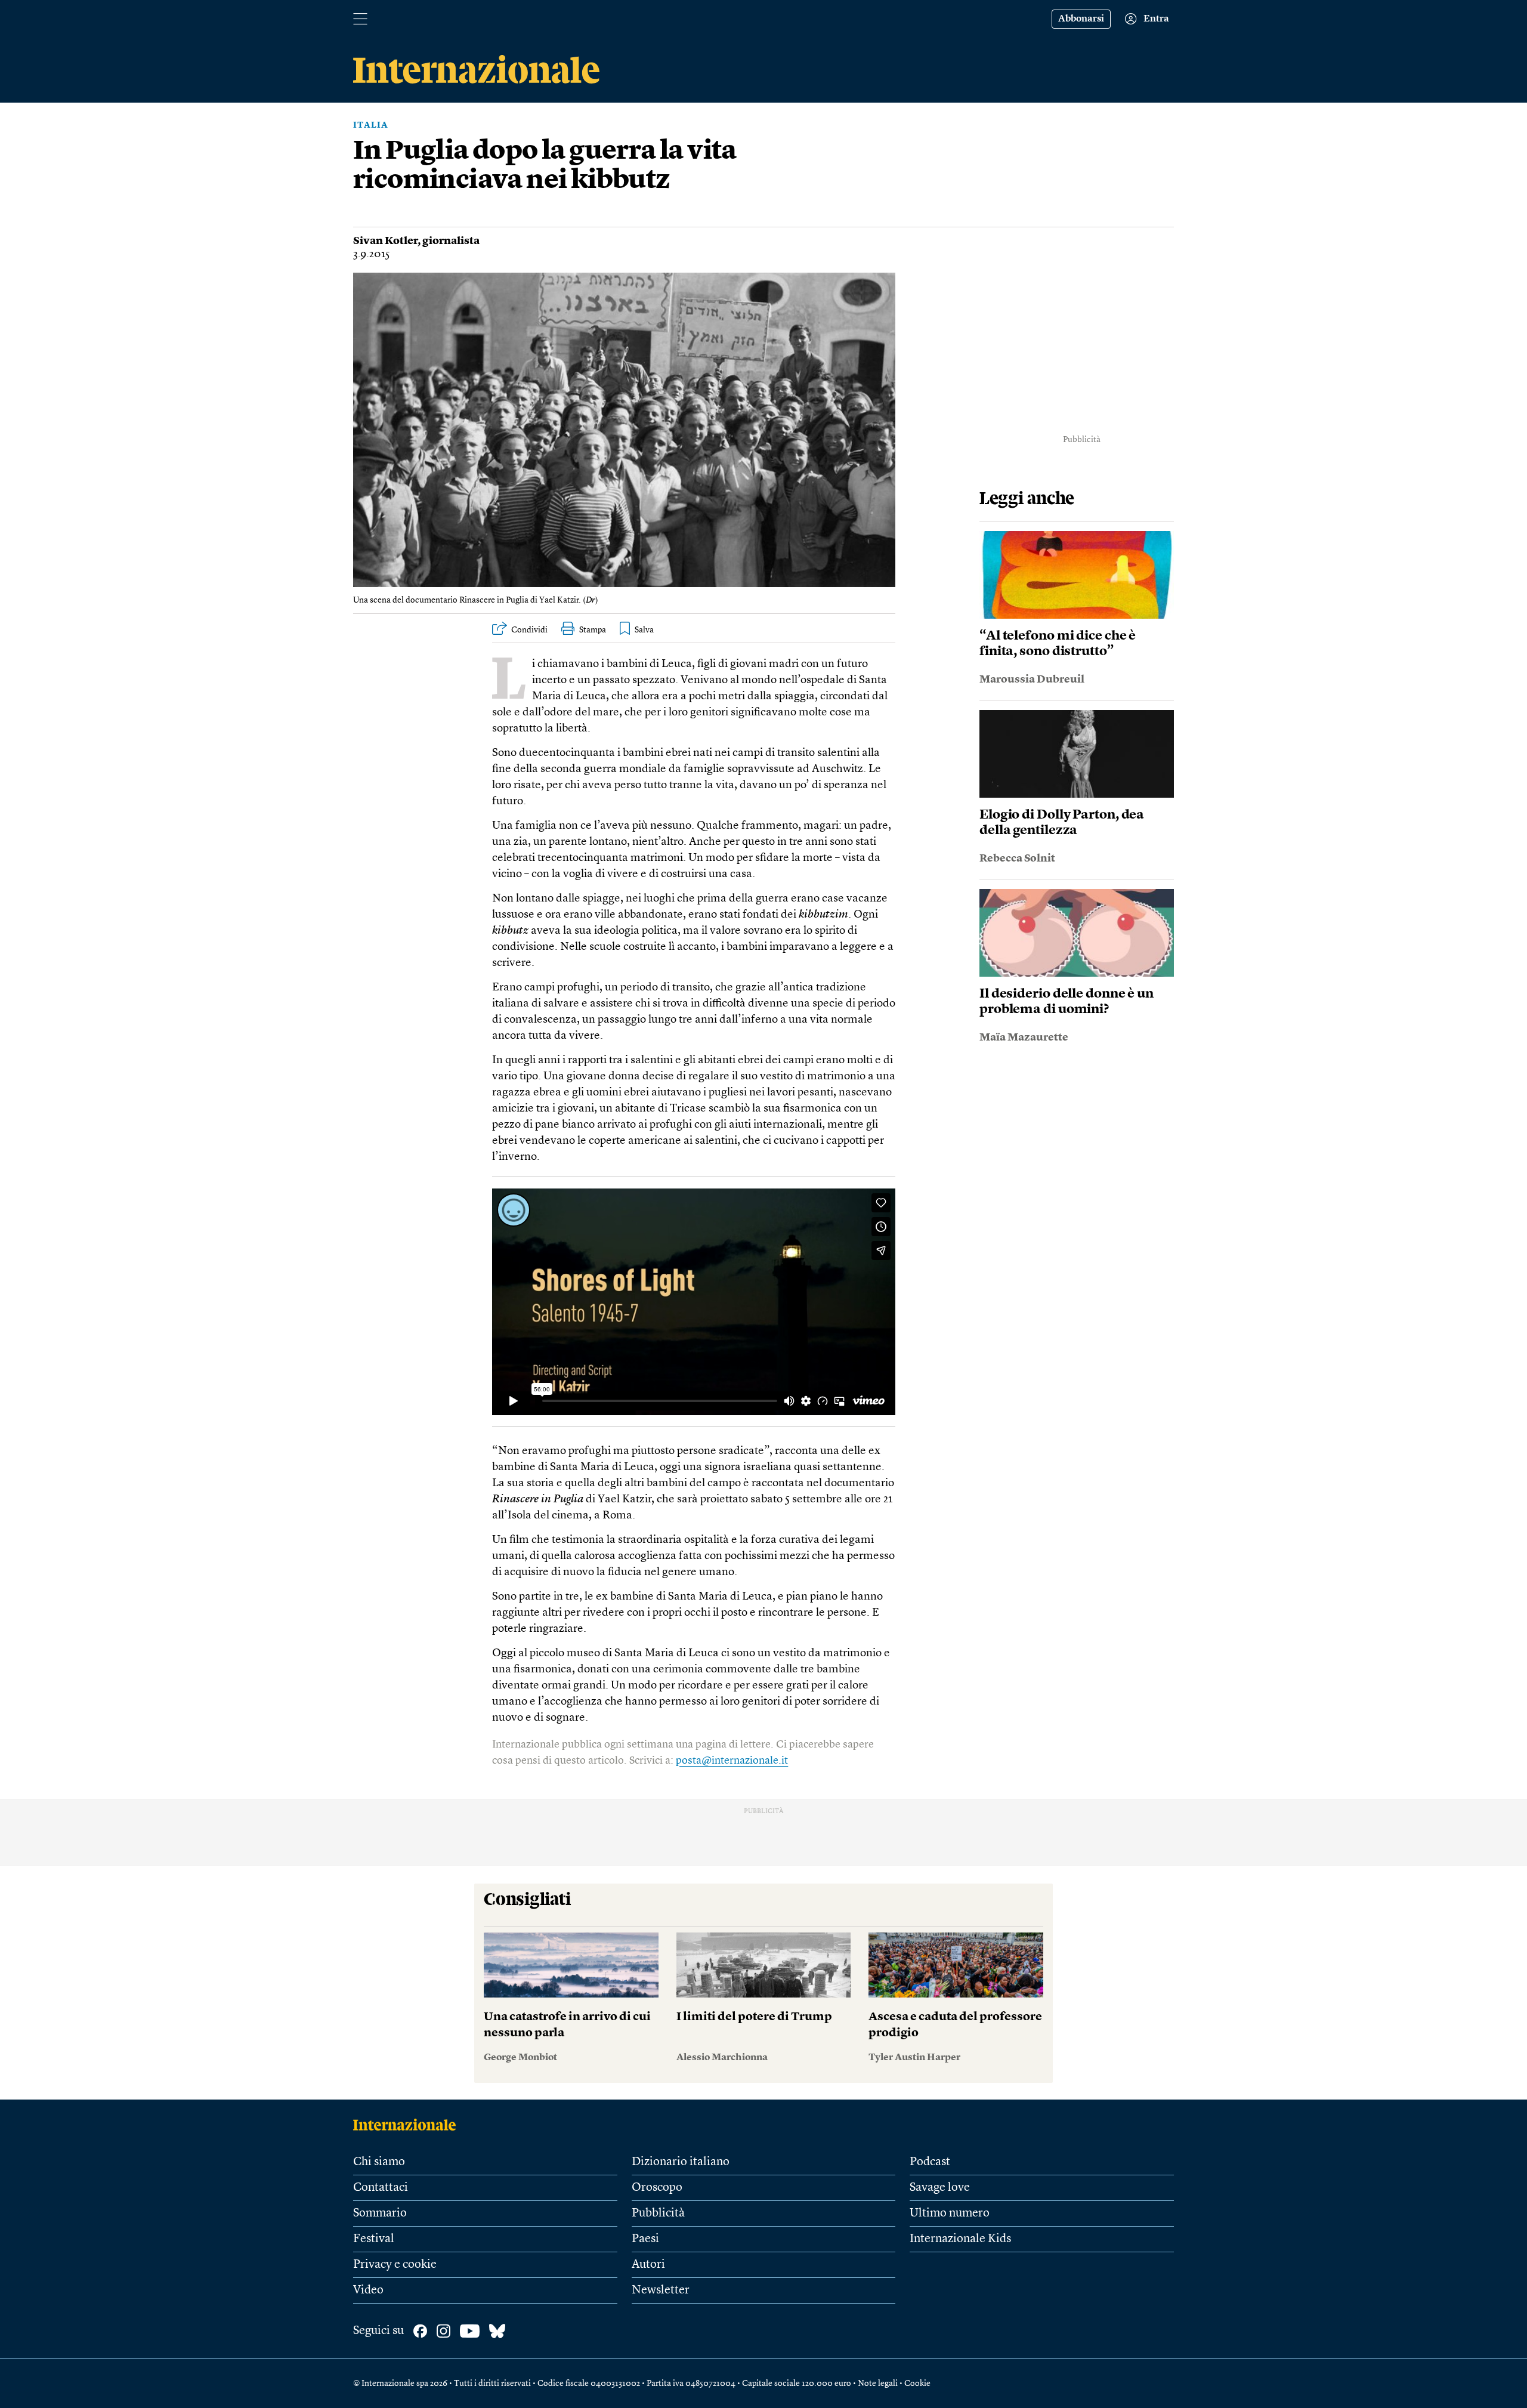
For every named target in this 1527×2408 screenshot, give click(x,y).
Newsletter (661, 2290)
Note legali (878, 2384)
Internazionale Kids (960, 2239)
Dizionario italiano (681, 2162)
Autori (648, 2265)
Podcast (930, 2162)
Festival (374, 2239)
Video (368, 2290)
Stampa (593, 630)
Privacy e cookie (395, 2265)
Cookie (917, 2384)
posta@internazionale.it (732, 1761)
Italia (371, 125)
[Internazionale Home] (408, 2125)
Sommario (380, 2213)
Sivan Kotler (385, 241)
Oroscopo (657, 2188)
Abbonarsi (1081, 19)
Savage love (940, 2188)
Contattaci (381, 2188)
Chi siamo (379, 2162)
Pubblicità (658, 2213)
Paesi (645, 2239)
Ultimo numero (950, 2213)
